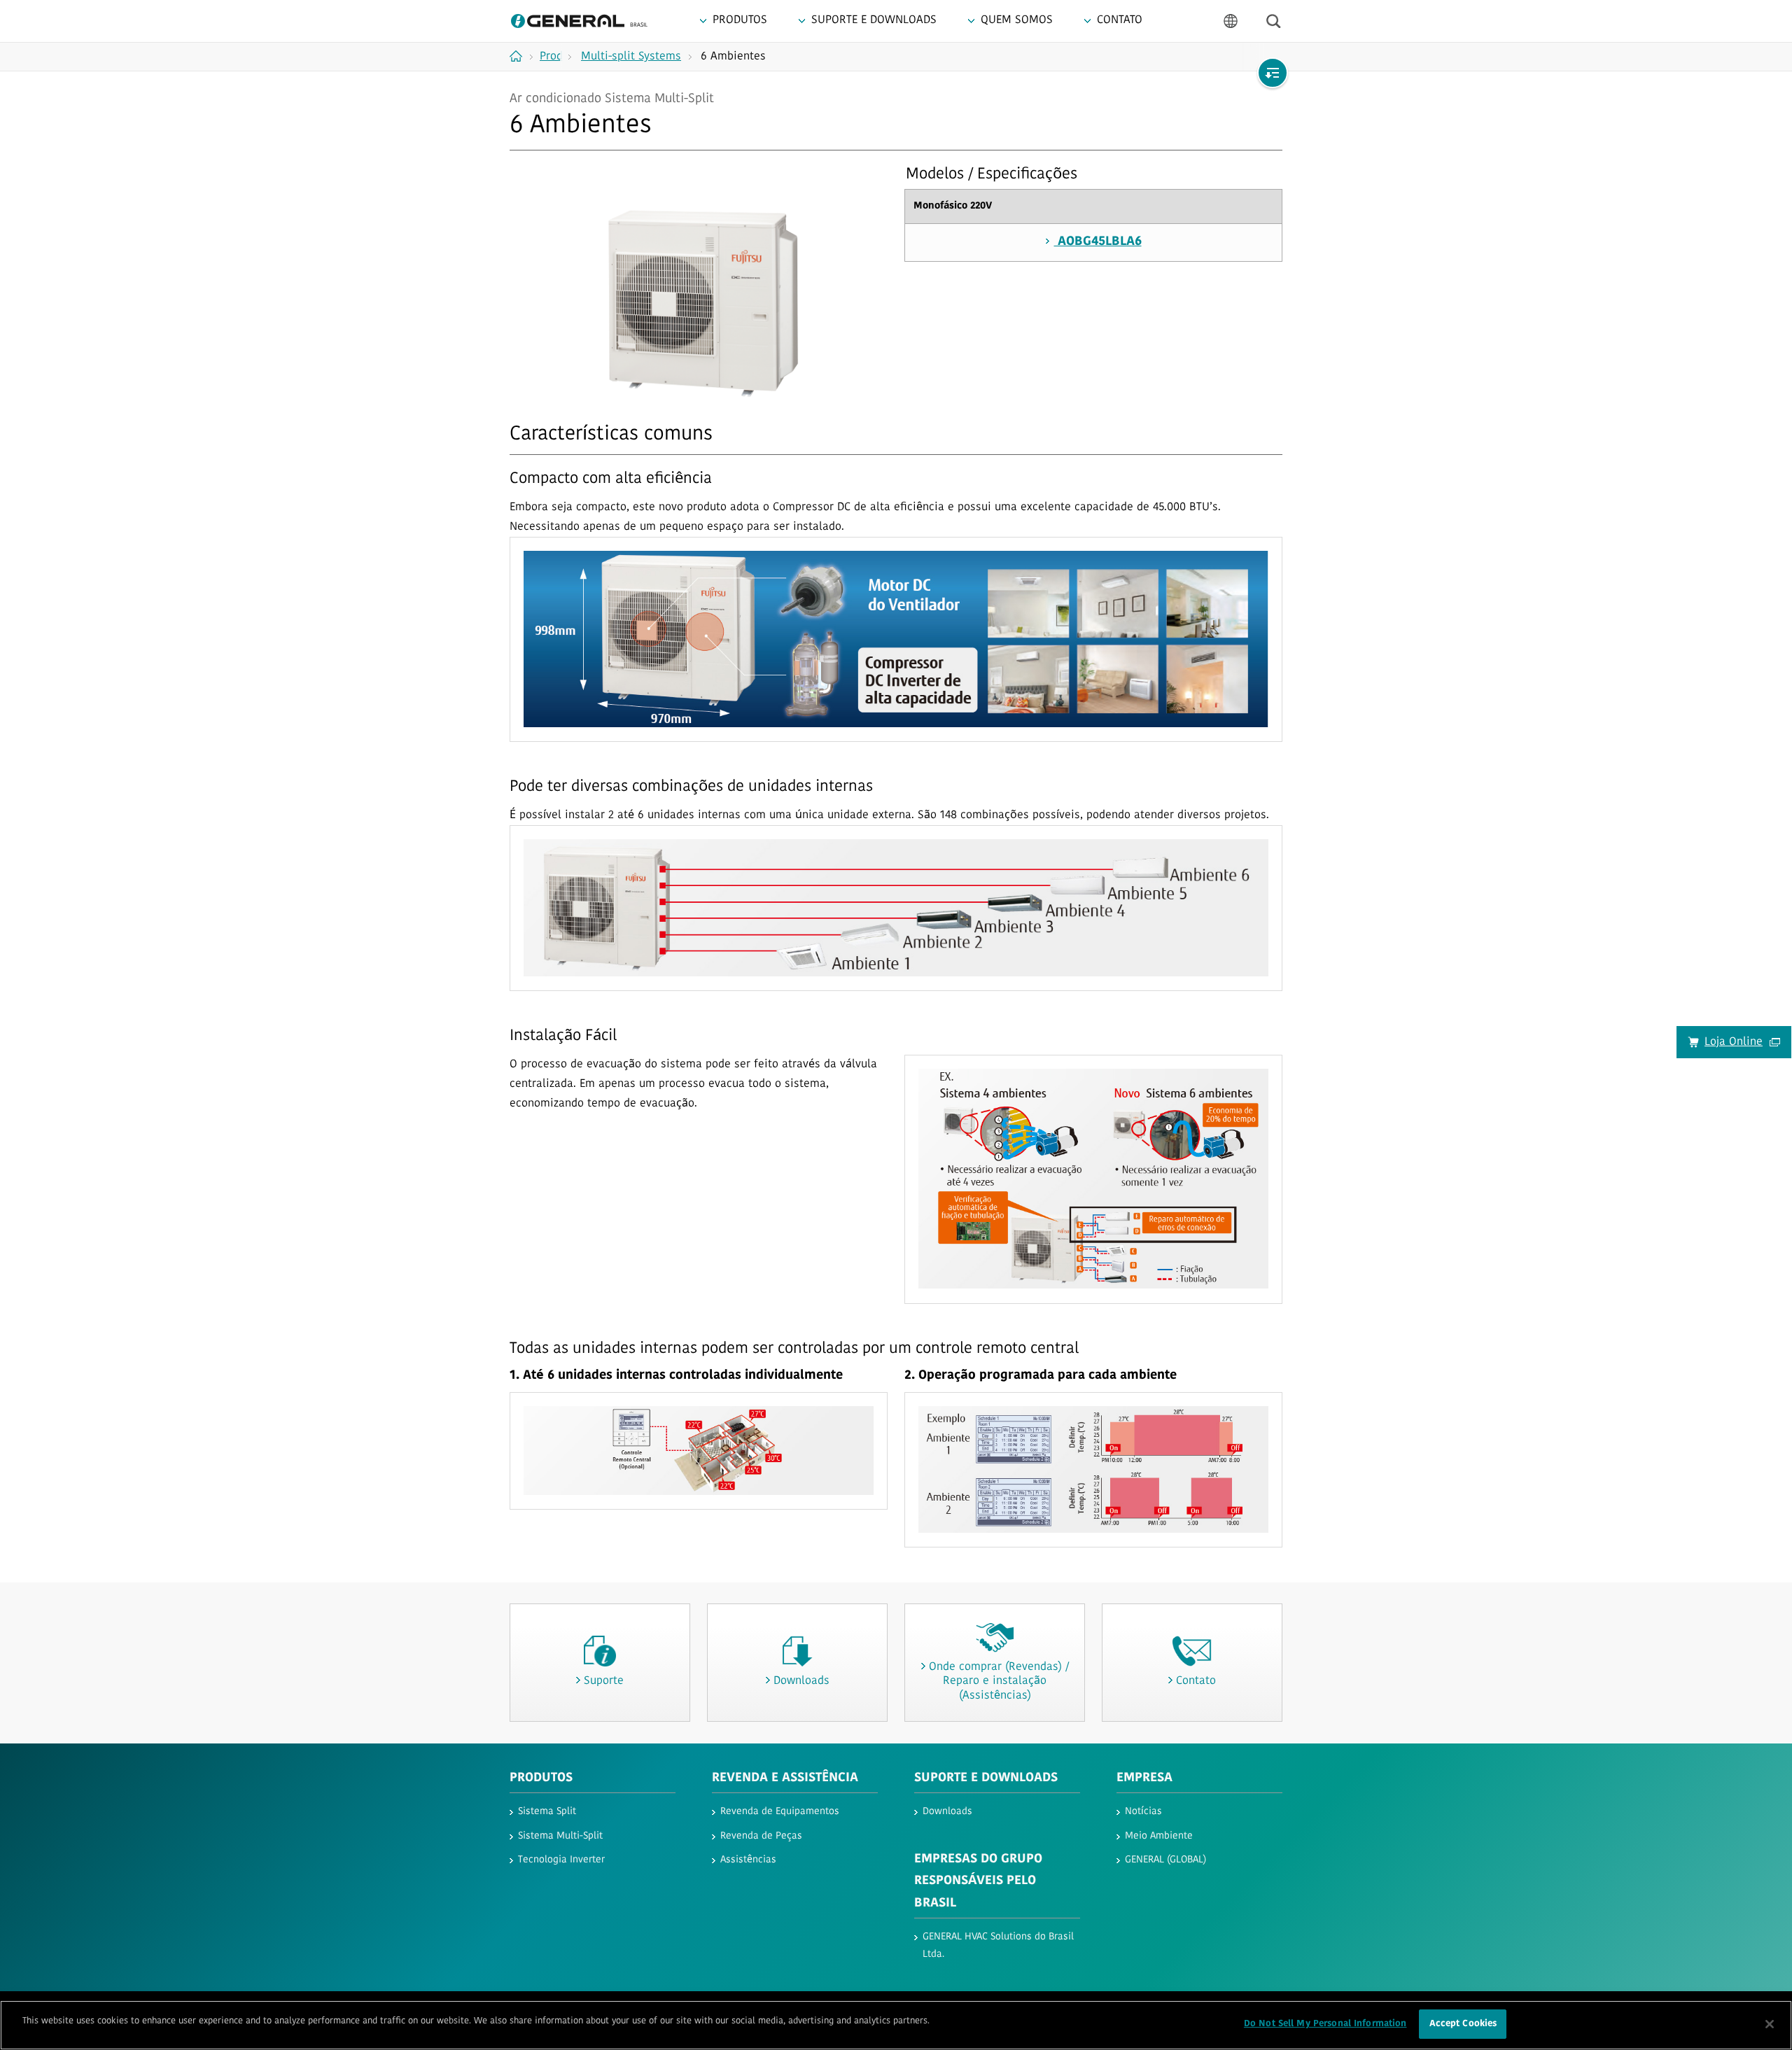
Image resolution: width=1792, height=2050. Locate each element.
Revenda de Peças (761, 1836)
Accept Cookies (1463, 2024)
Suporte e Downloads (986, 1778)
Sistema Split (547, 1812)
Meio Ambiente (1159, 1836)
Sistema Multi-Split (560, 1836)
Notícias (1143, 1812)
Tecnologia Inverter (561, 1860)
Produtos (541, 1778)
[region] (896, 2025)
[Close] (1770, 2024)
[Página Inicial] (521, 56)
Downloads (947, 1812)
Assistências (748, 1860)
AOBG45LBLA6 (1098, 242)
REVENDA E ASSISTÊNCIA (785, 1778)
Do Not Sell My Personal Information (1325, 2024)
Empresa (1144, 1778)
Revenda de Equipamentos (780, 1812)
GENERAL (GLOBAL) (1165, 1860)
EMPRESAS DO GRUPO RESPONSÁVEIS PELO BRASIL (978, 1882)
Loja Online (1734, 1042)
